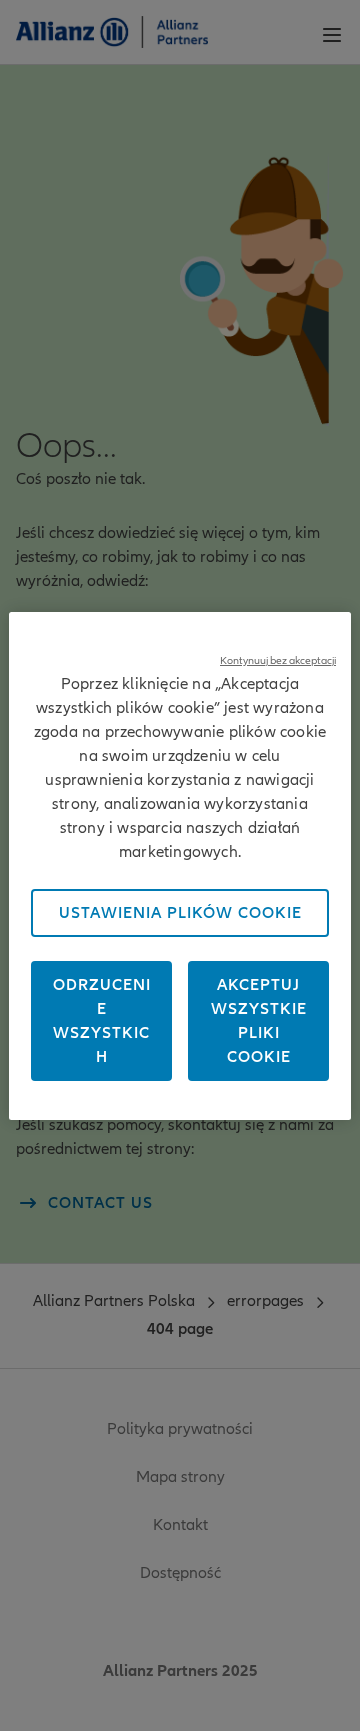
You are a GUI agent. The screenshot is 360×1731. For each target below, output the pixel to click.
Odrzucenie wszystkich (102, 1021)
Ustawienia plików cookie (180, 913)
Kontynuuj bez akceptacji (278, 660)
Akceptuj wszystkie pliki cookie (259, 1021)
